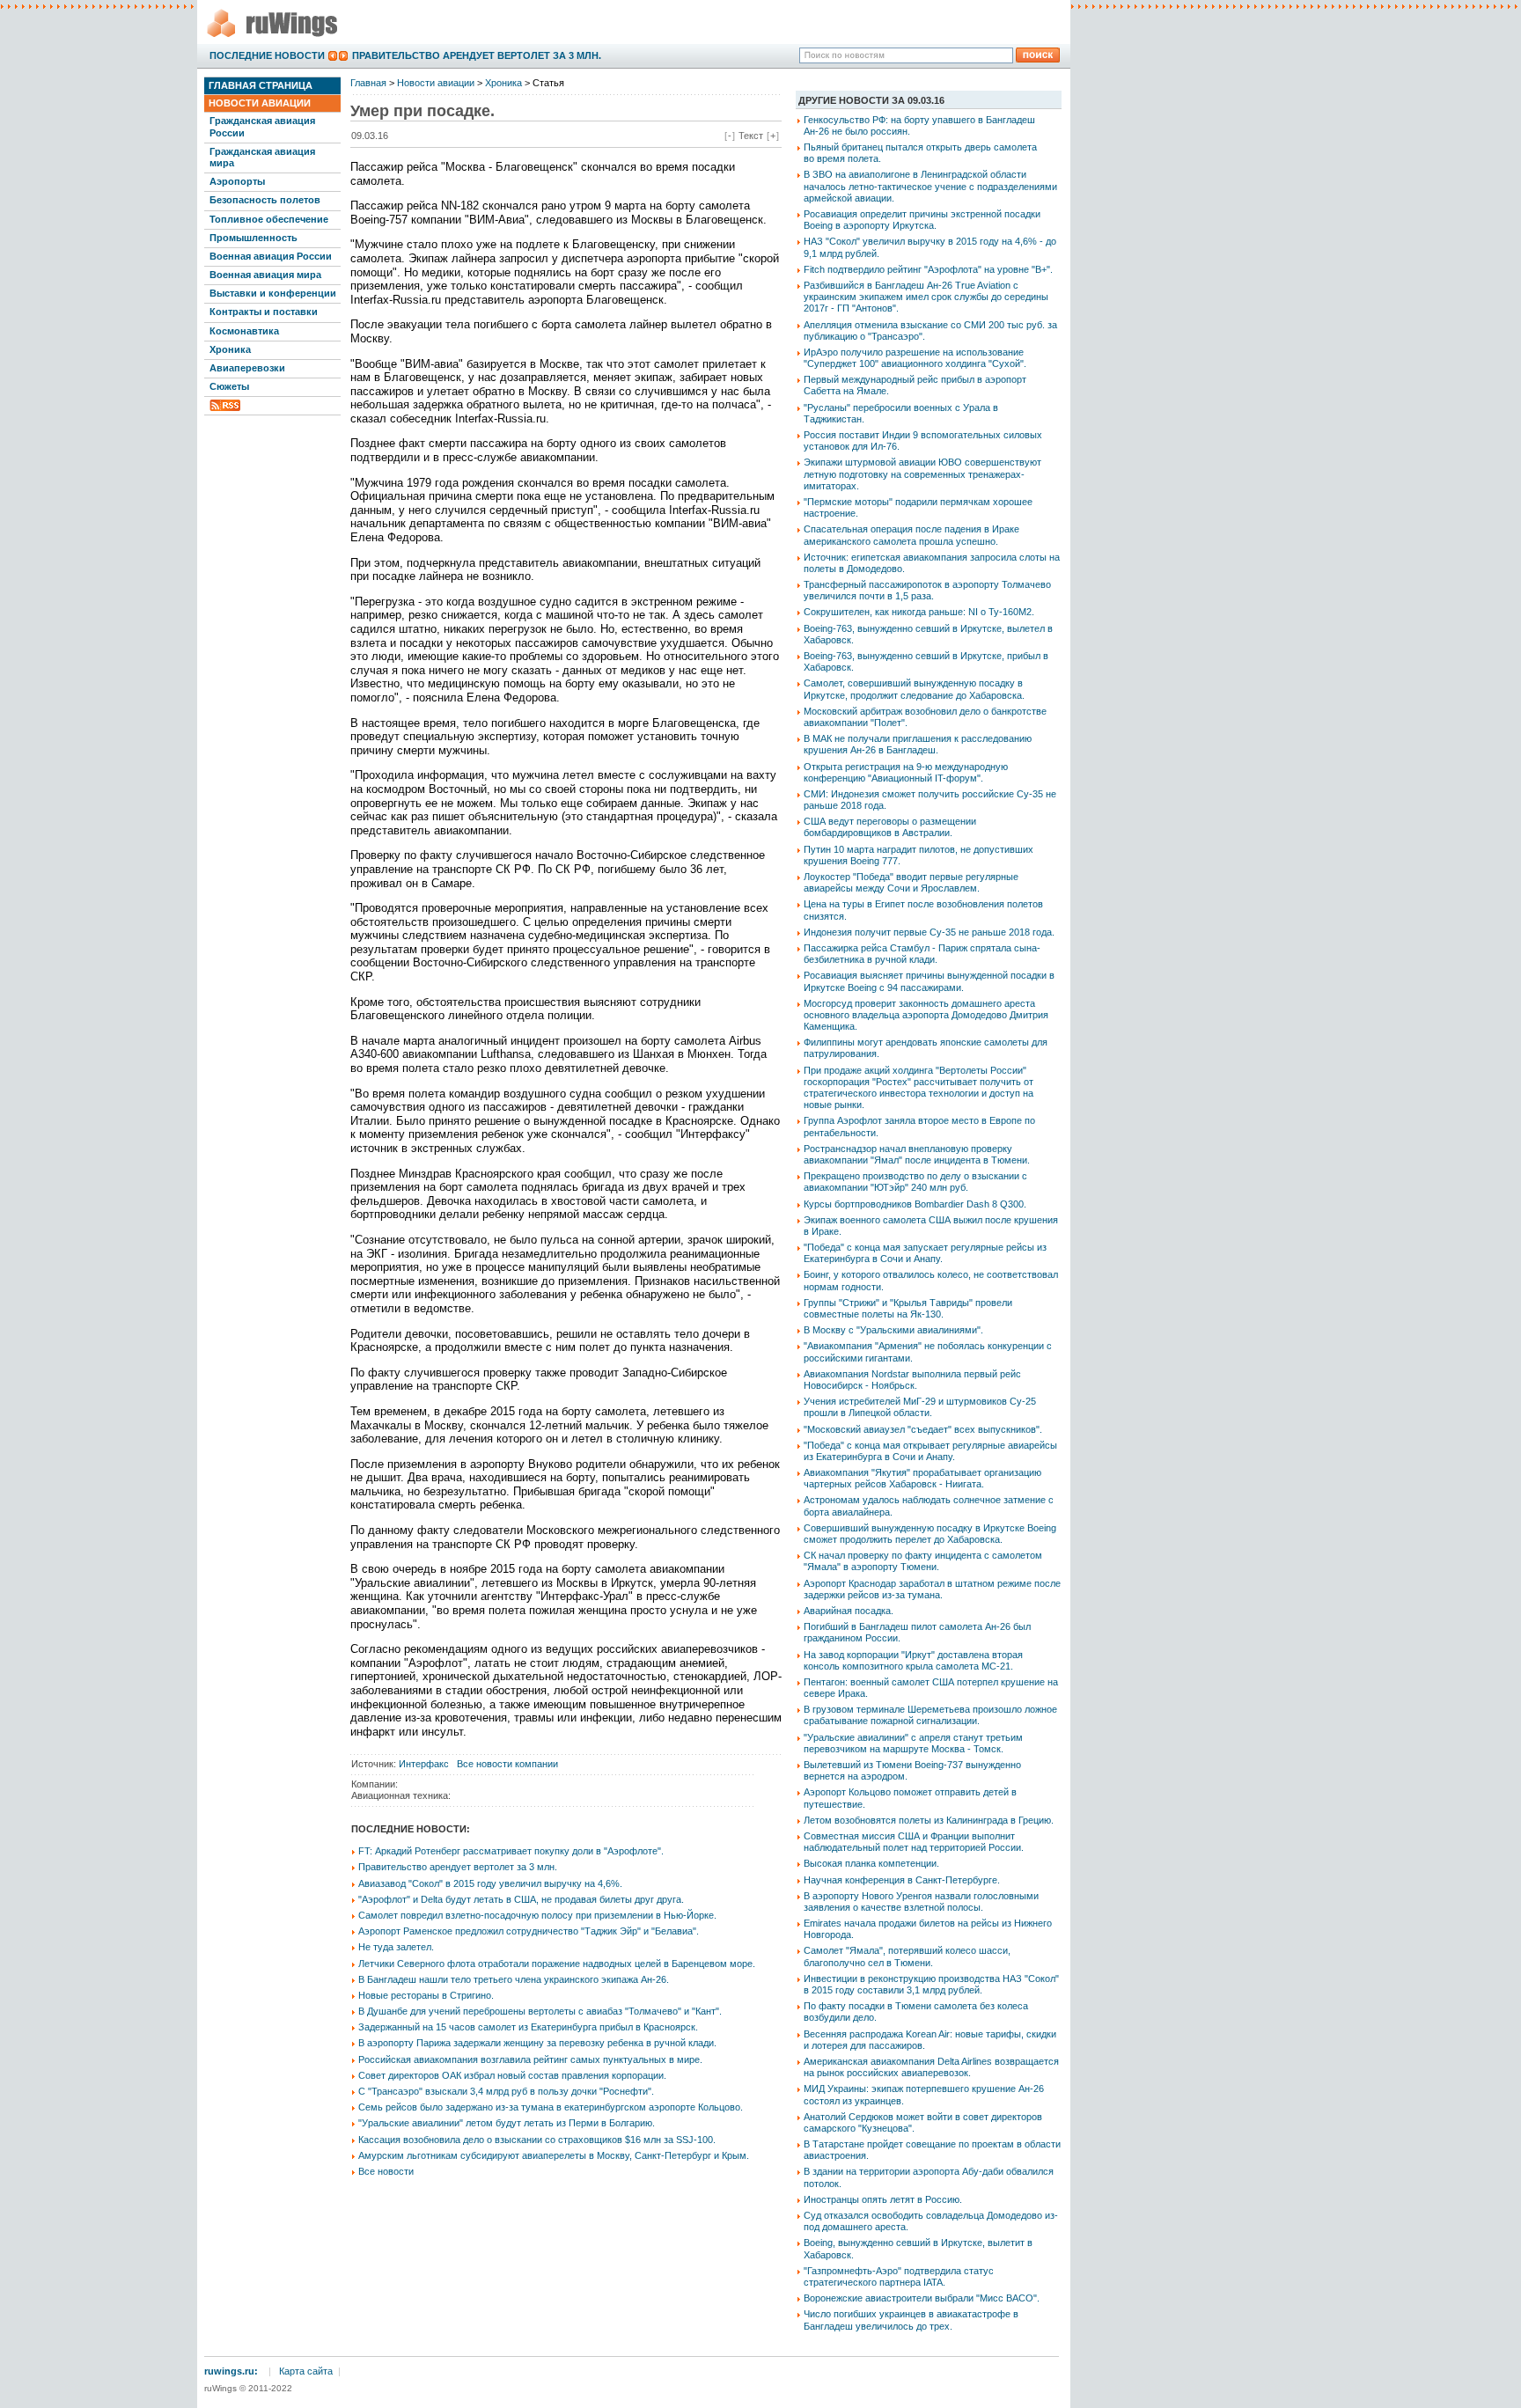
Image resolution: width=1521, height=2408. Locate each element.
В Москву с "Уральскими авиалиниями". (893, 1330)
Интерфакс (424, 1764)
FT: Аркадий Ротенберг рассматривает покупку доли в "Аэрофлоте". (511, 1851)
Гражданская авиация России (262, 126)
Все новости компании (507, 1764)
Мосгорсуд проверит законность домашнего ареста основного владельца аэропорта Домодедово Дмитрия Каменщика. (926, 1015)
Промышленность (253, 238)
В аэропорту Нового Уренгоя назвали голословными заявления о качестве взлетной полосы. (921, 1901)
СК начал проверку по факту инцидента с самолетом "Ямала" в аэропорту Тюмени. (923, 1561)
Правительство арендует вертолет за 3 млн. (477, 55)
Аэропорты (237, 181)
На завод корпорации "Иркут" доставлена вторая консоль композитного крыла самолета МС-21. (913, 1660)
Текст (751, 136)
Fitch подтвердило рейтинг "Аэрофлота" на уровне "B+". (928, 269)
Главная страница (261, 85)
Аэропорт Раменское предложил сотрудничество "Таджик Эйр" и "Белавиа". (529, 1931)
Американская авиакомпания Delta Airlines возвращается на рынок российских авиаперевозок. (931, 2067)
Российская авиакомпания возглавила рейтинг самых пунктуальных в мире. (530, 2059)
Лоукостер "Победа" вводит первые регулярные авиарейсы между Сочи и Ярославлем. (911, 882)
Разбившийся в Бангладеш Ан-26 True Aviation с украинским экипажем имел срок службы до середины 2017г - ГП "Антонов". (926, 297)
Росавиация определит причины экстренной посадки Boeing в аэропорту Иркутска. (922, 220)
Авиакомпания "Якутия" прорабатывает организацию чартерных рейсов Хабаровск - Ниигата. (922, 1478)
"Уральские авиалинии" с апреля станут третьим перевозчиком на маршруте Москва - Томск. (913, 1743)
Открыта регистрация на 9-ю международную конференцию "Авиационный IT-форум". (906, 772)
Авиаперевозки (247, 368)
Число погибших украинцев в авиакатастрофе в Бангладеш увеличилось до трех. (911, 2320)
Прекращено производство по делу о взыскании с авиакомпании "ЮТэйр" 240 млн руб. (915, 1182)
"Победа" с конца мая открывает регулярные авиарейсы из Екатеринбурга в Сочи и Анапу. (930, 1451)
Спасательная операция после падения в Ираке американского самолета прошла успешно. (911, 535)
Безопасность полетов (265, 200)
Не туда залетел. (396, 1947)
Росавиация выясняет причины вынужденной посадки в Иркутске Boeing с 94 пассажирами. (929, 981)
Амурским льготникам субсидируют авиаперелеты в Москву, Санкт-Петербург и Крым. (554, 2155)
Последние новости (267, 55)
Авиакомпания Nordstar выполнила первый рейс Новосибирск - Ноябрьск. (912, 1380)
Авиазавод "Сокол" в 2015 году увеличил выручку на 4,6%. (490, 1883)
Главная (368, 83)
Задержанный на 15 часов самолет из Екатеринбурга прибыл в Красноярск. (528, 2027)
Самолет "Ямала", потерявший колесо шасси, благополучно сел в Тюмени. (907, 1956)
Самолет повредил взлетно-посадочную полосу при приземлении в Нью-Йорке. (537, 1915)
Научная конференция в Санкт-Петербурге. (902, 1880)
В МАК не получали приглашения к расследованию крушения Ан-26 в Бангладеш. (918, 744)
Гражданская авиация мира (262, 157)
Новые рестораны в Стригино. (426, 1995)
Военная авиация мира (265, 275)
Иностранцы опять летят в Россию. (883, 2199)
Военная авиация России (271, 256)
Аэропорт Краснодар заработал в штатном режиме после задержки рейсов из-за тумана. (932, 1589)
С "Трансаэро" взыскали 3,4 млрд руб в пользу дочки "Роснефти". (506, 2091)
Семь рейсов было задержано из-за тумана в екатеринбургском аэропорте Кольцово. (551, 2107)
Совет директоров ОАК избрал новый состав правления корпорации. (512, 2075)
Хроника (230, 349)
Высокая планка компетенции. (871, 1863)
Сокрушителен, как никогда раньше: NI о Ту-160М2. (919, 612)
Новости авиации (260, 103)
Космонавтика (244, 331)
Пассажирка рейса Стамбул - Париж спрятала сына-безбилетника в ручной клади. (922, 954)
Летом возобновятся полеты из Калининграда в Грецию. (929, 1820)
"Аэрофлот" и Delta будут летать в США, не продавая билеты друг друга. (521, 1899)
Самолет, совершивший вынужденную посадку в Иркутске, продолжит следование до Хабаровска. (914, 689)
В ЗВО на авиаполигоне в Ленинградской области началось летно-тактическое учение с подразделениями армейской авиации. (930, 186)
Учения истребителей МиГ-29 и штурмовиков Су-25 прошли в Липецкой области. (920, 1407)
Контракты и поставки (264, 312)
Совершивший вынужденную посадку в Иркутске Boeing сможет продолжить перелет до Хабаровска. (930, 1534)
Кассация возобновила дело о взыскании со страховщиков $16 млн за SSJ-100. (537, 2140)
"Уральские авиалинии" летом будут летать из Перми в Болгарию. (507, 2123)
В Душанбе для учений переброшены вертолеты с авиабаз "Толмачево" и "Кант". (540, 2011)
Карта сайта (306, 2371)
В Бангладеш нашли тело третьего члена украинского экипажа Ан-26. (514, 1979)
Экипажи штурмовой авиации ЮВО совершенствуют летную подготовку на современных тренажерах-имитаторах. (922, 474)
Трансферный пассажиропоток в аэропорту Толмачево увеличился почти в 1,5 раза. (927, 590)
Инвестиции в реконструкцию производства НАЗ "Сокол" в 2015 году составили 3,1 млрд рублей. (931, 1984)
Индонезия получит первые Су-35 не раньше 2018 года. (929, 932)
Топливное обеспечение (269, 219)
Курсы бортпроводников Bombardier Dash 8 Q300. (915, 1204)
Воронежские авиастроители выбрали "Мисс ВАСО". (922, 2298)
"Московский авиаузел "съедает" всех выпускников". (923, 1429)
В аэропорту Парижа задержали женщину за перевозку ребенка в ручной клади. (537, 2043)
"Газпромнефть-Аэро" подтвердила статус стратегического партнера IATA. (899, 2276)
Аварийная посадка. (849, 1611)
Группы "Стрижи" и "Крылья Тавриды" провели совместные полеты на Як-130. (908, 1308)
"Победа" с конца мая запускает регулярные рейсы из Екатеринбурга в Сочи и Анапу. (925, 1253)
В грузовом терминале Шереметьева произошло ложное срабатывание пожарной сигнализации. (930, 1715)
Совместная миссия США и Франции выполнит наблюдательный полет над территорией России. (914, 1842)
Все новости (386, 2171)
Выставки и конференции (273, 293)
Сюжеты (229, 386)
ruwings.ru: (231, 2371)
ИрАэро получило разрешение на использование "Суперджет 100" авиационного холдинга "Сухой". (915, 358)
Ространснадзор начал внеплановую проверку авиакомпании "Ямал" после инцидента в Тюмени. (917, 1154)
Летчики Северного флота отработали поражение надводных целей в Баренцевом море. (557, 1964)
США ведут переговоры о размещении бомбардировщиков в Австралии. (890, 827)
